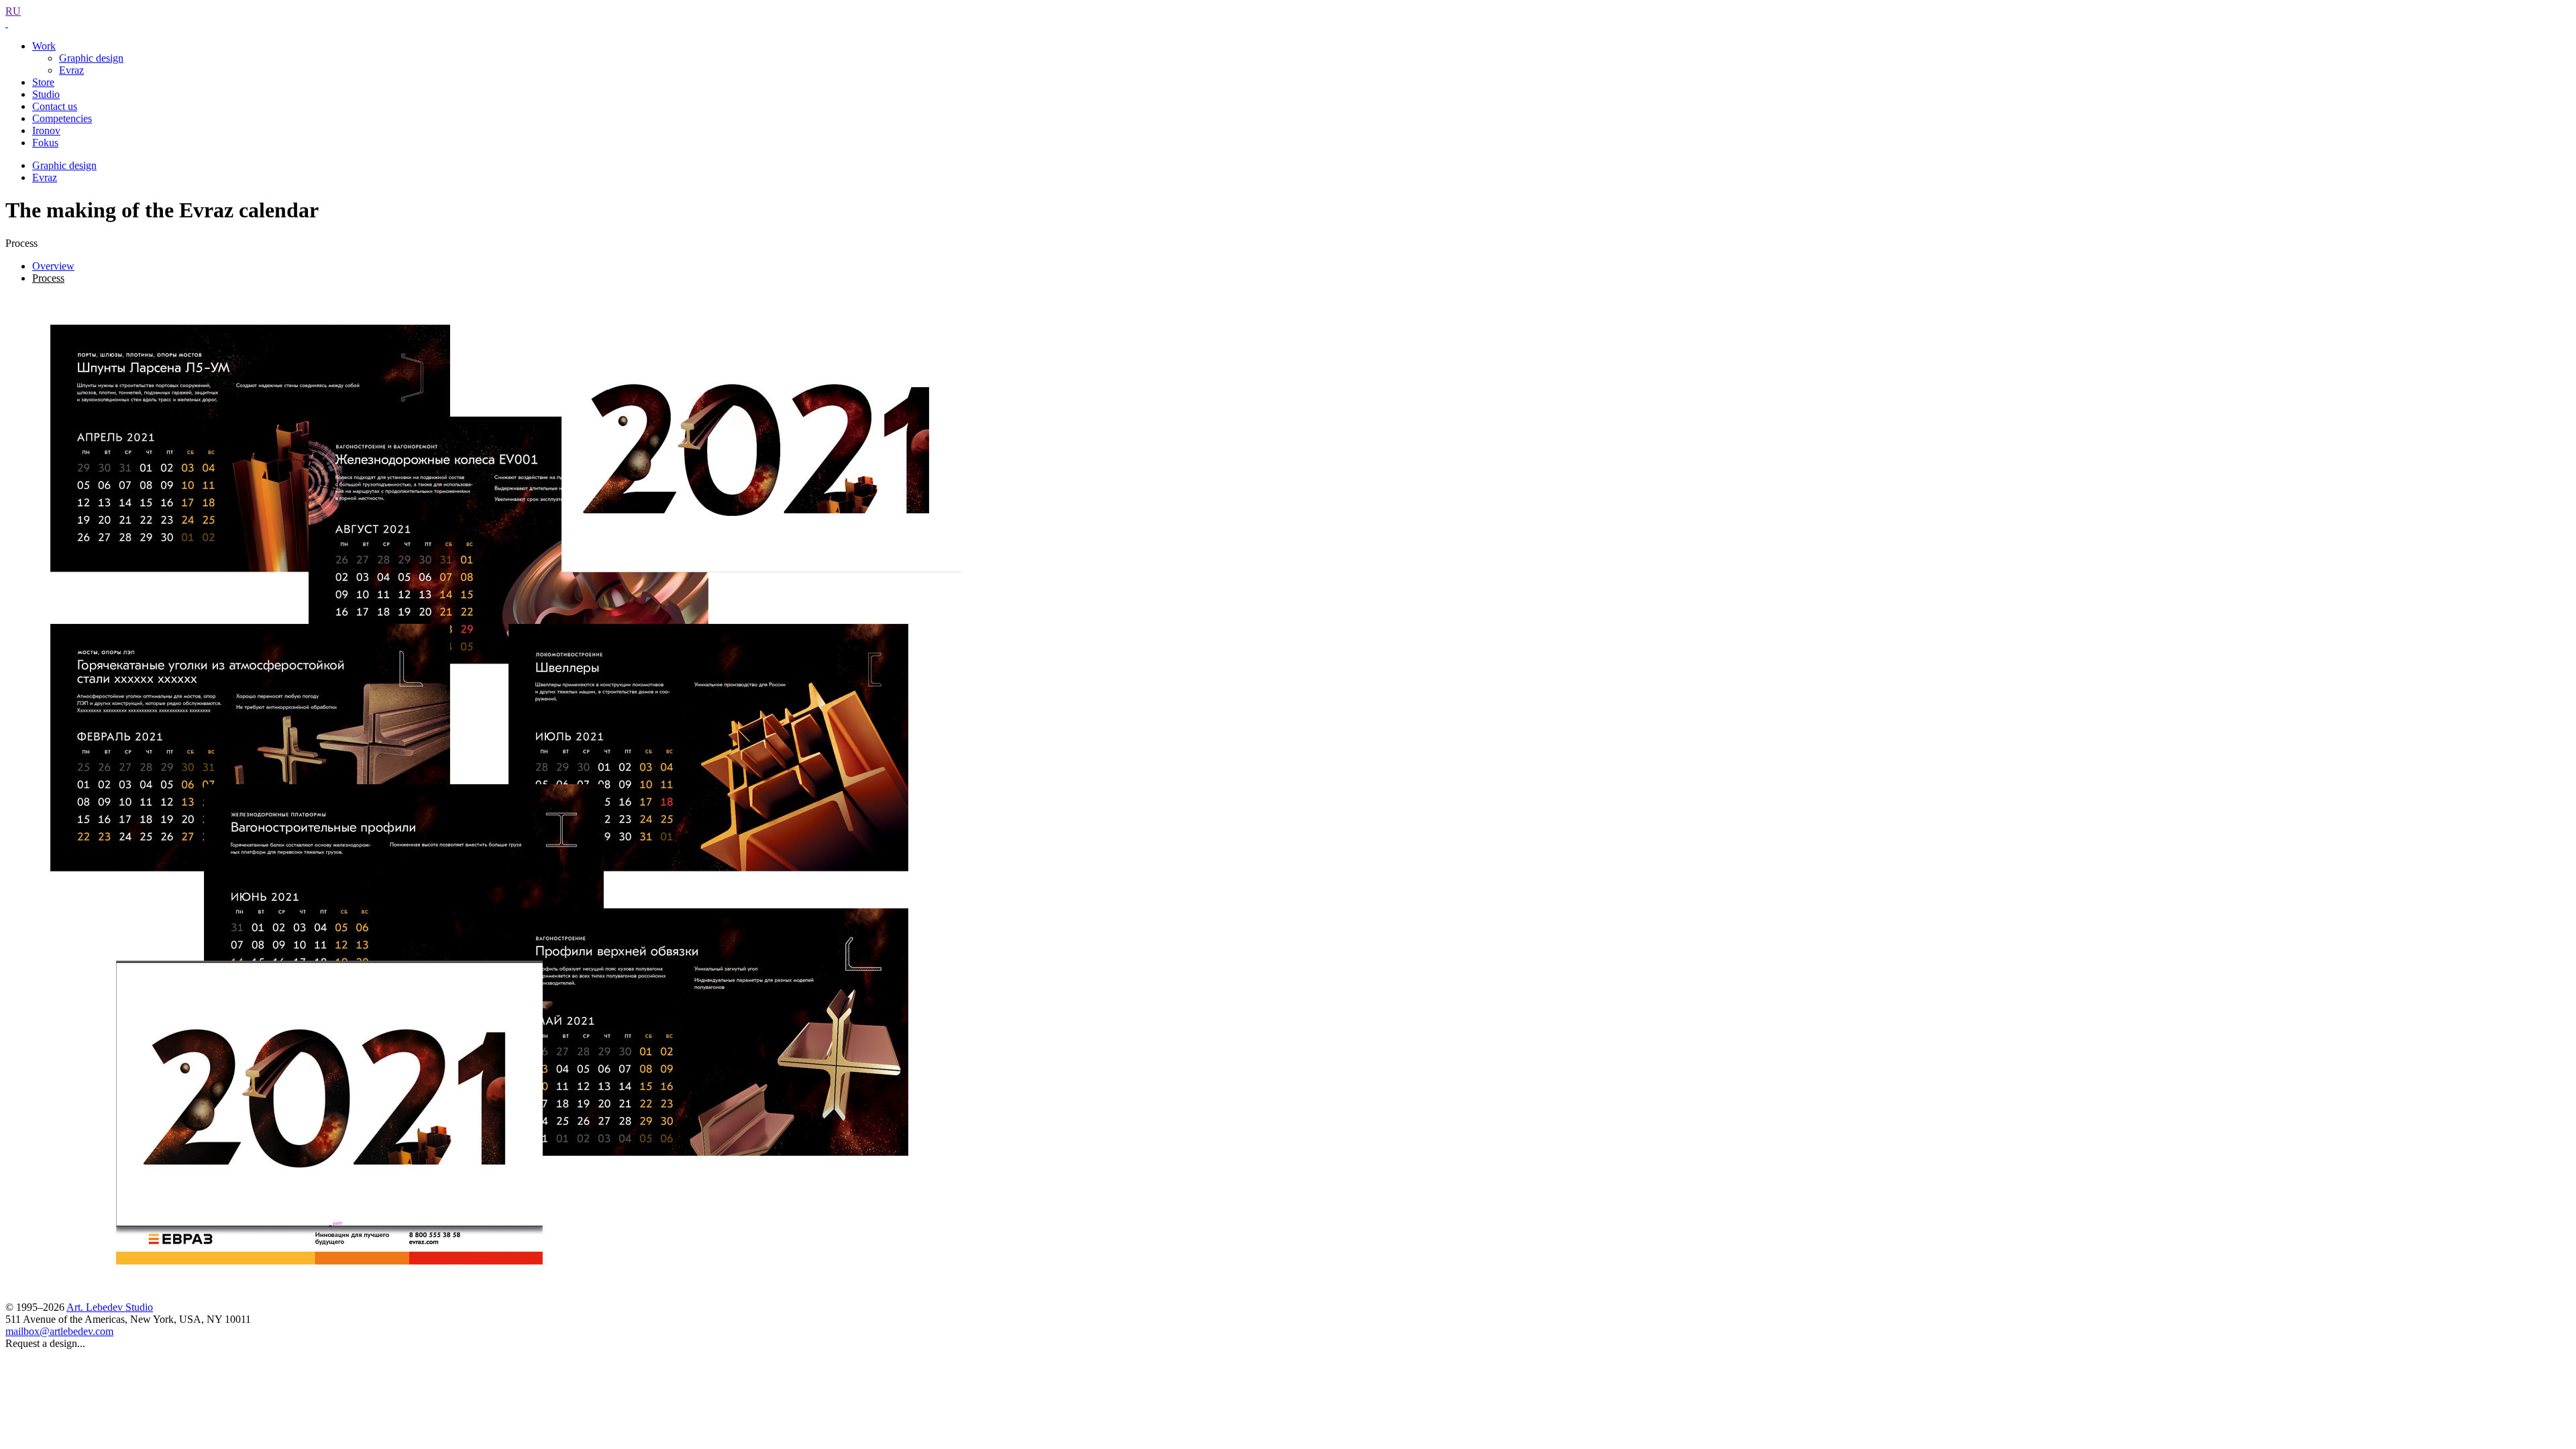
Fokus (45, 143)
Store (43, 82)
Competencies (62, 118)
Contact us (55, 106)
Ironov (46, 130)
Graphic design (91, 58)
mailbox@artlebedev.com (59, 1331)
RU (13, 11)
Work (44, 46)
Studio (46, 94)
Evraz (71, 70)
